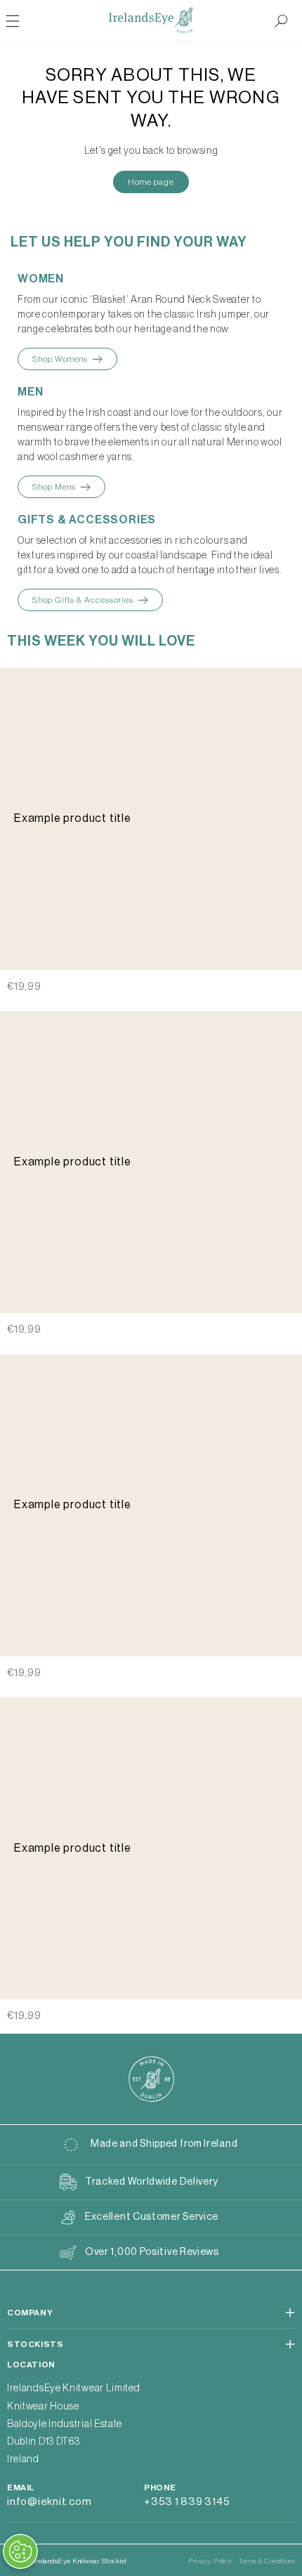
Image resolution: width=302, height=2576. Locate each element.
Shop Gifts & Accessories (83, 600)
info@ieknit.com (49, 2502)
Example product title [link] (73, 818)
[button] (281, 21)
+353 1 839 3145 (187, 2502)
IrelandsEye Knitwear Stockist (80, 2561)
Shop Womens (60, 359)
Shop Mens (54, 487)
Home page (151, 182)
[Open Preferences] (20, 2551)
